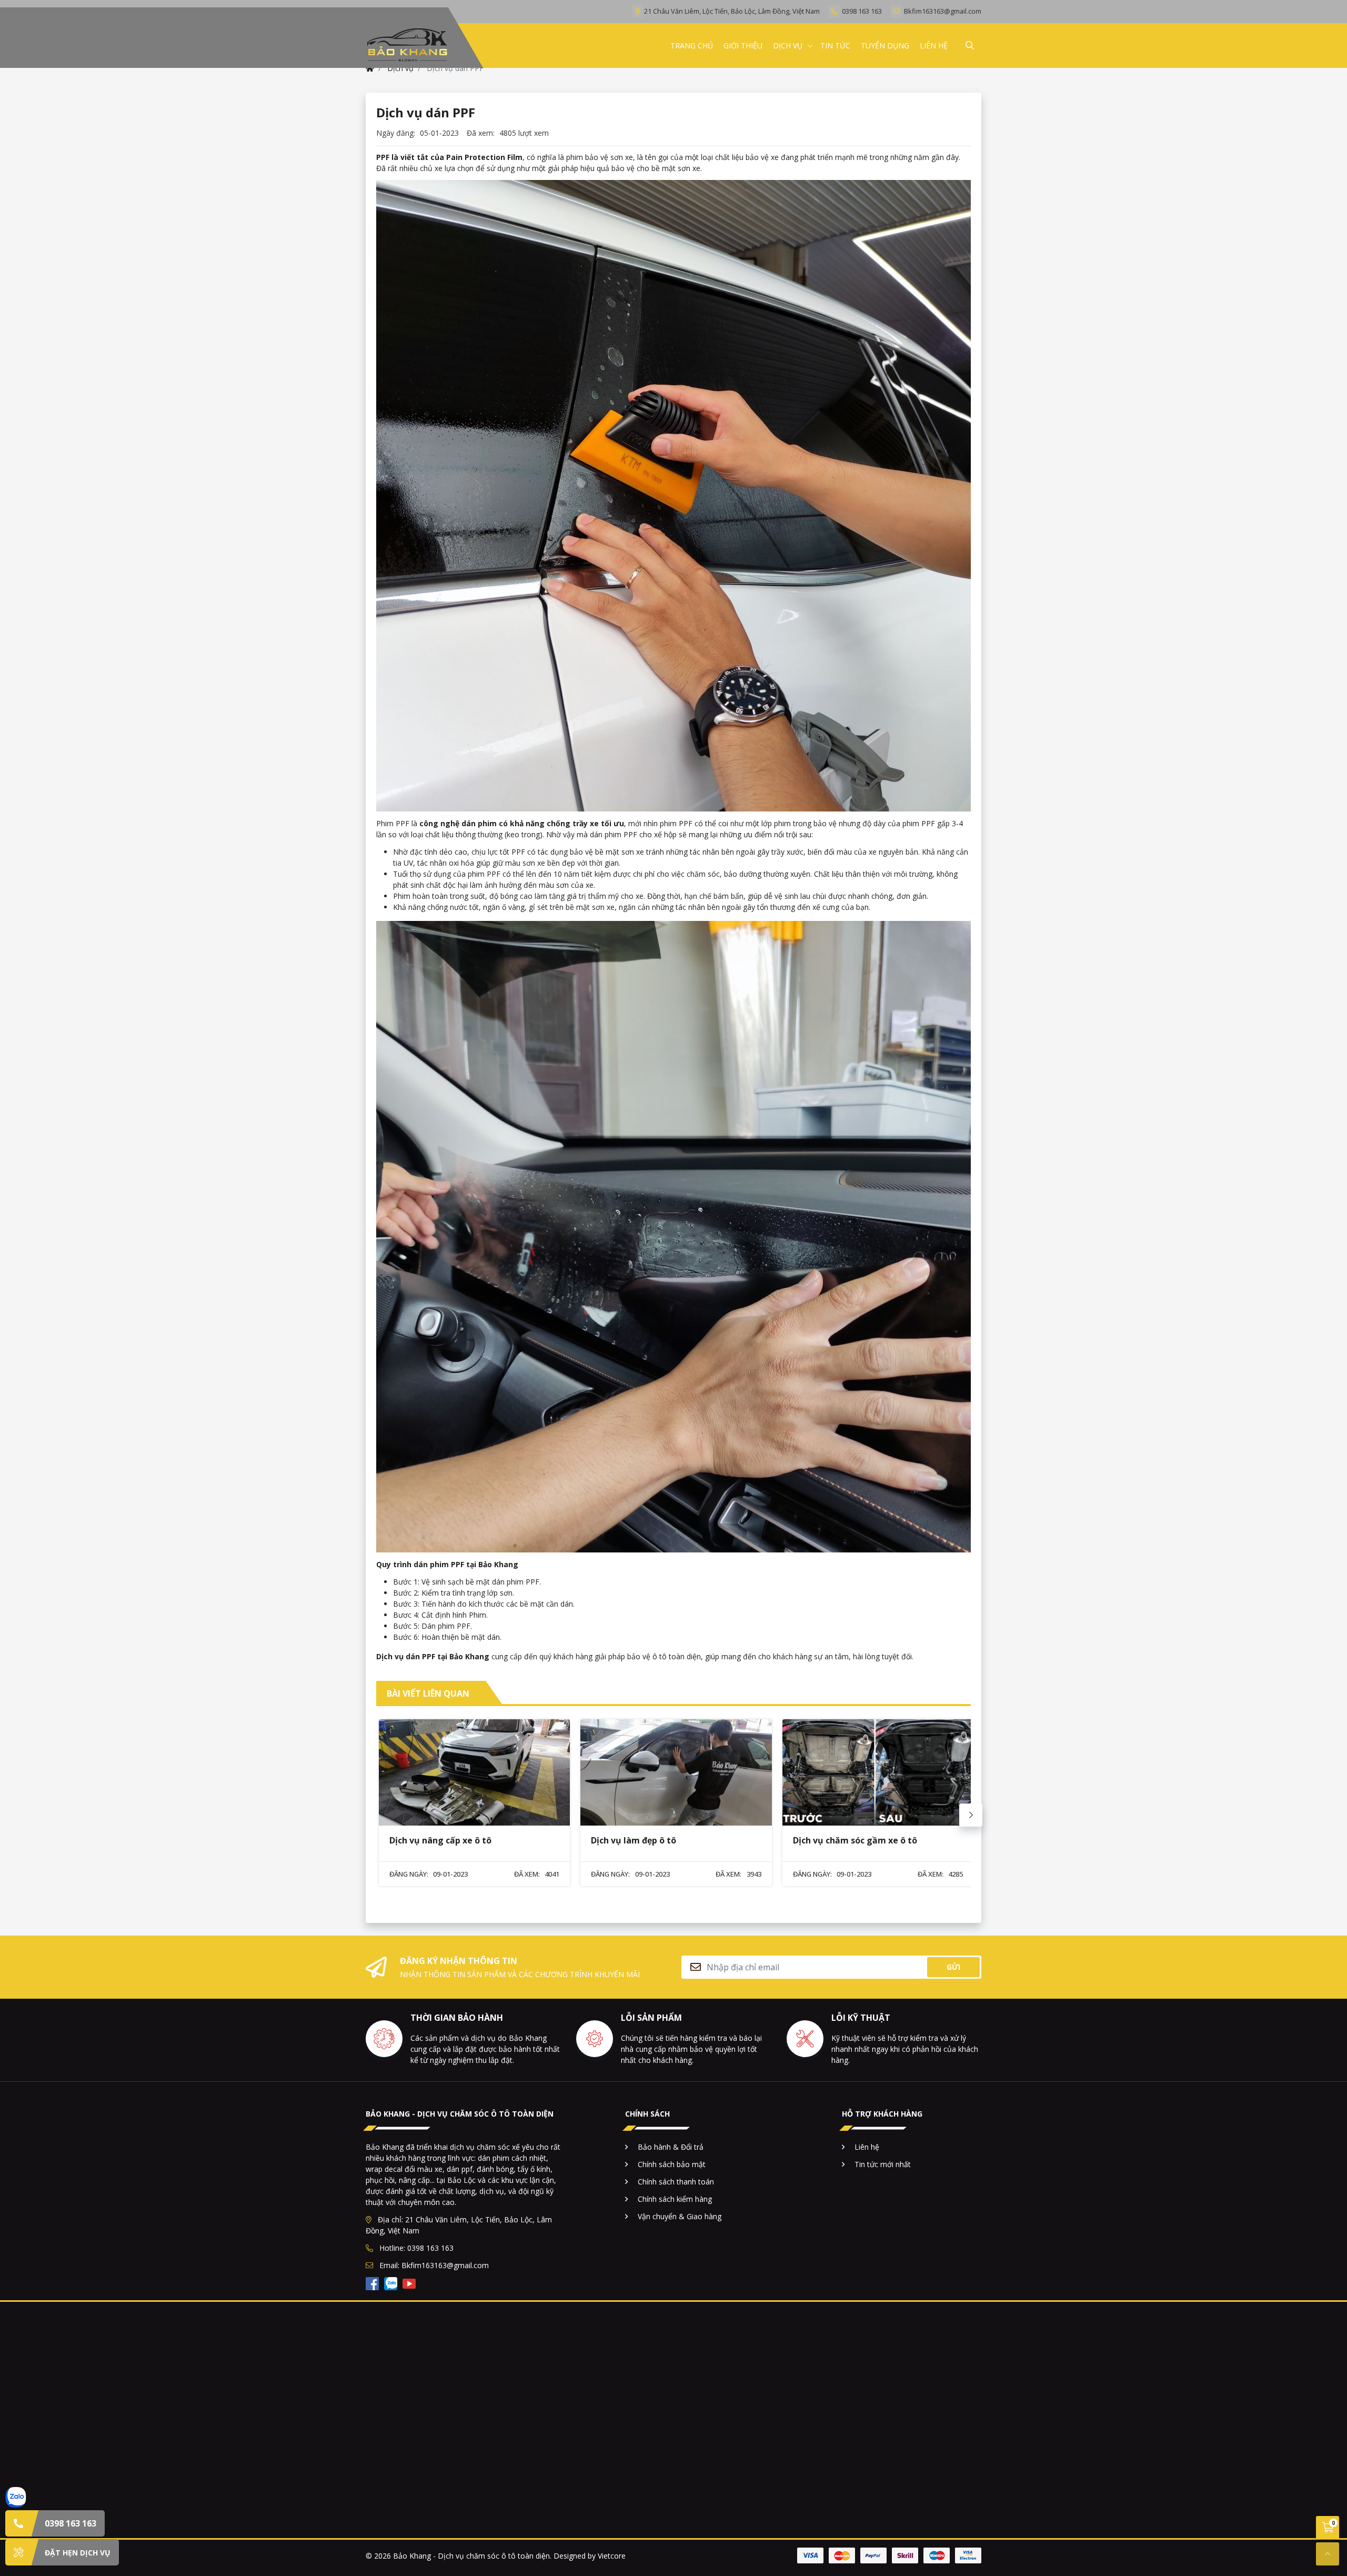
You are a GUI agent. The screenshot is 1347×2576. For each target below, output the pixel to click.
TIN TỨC (835, 46)
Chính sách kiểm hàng (675, 2199)
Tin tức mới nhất (883, 2164)
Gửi (953, 1967)
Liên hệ (867, 2147)
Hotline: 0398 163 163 (415, 2248)
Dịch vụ (788, 46)
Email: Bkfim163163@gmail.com (433, 2265)
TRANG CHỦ (692, 46)
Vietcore (612, 2556)
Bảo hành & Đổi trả (671, 2147)
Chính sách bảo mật (672, 2164)
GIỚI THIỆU (743, 46)
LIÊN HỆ (934, 46)
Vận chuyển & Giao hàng (680, 2216)
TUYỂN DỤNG (885, 46)
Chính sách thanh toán (676, 2182)
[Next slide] (971, 1815)
